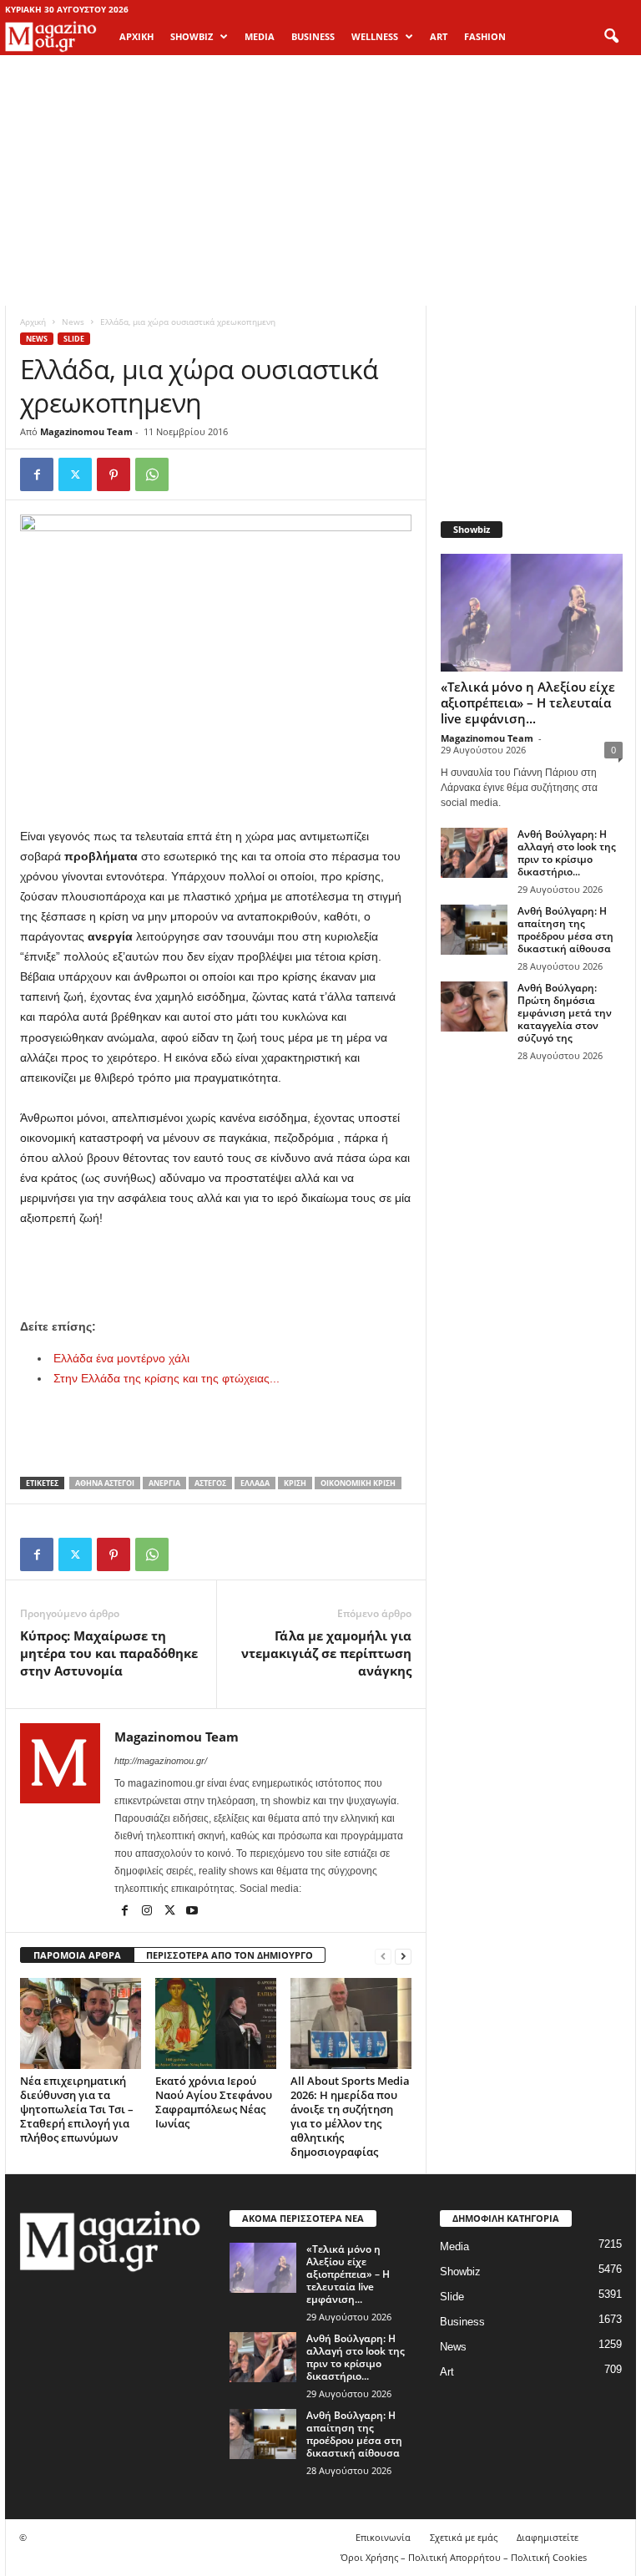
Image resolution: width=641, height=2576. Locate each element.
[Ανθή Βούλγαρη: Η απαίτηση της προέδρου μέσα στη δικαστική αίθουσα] (474, 930)
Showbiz (460, 2272)
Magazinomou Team (86, 431)
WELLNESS (375, 36)
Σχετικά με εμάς (464, 2537)
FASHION (485, 36)
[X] (75, 474)
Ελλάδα (255, 1483)
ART (439, 36)
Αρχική (136, 36)
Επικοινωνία (383, 2537)
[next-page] (403, 1956)
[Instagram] (148, 1912)
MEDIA (260, 36)
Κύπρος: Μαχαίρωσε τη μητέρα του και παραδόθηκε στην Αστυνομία (109, 1653)
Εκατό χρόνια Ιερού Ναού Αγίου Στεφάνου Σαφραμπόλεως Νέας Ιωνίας (214, 2102)
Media (454, 2246)
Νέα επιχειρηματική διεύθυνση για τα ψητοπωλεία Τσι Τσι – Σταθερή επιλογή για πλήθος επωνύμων (77, 2109)
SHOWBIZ (192, 36)
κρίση (295, 1483)
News (73, 322)
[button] (611, 37)
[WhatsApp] (152, 474)
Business (462, 2322)
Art (447, 2372)
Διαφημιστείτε (548, 2537)
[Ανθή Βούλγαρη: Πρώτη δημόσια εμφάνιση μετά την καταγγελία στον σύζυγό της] (474, 1007)
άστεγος (210, 1483)
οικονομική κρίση (358, 1483)
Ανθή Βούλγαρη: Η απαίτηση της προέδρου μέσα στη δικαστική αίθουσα (565, 930)
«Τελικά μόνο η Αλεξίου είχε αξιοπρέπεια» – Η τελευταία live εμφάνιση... (528, 702)
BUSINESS (313, 36)
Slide (74, 339)
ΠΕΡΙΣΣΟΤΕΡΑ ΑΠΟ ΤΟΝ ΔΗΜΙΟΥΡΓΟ (230, 1955)
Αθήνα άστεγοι (105, 1483)
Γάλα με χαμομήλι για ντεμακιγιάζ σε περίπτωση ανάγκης (326, 1653)
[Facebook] (37, 474)
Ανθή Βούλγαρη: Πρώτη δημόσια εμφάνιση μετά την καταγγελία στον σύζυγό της (565, 1013)
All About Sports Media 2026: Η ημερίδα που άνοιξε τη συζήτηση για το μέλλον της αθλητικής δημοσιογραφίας (350, 2116)
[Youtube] (192, 1912)
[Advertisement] (320, 180)
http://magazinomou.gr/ (161, 1761)
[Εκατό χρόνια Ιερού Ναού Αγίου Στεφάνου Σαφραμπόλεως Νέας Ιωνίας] (216, 2023)
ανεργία (164, 1483)
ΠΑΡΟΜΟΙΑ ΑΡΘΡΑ (77, 1955)
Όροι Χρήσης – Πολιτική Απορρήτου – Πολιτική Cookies (464, 2557)
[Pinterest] (114, 474)
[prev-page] (383, 1956)
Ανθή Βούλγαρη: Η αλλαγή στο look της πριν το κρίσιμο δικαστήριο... (567, 853)
